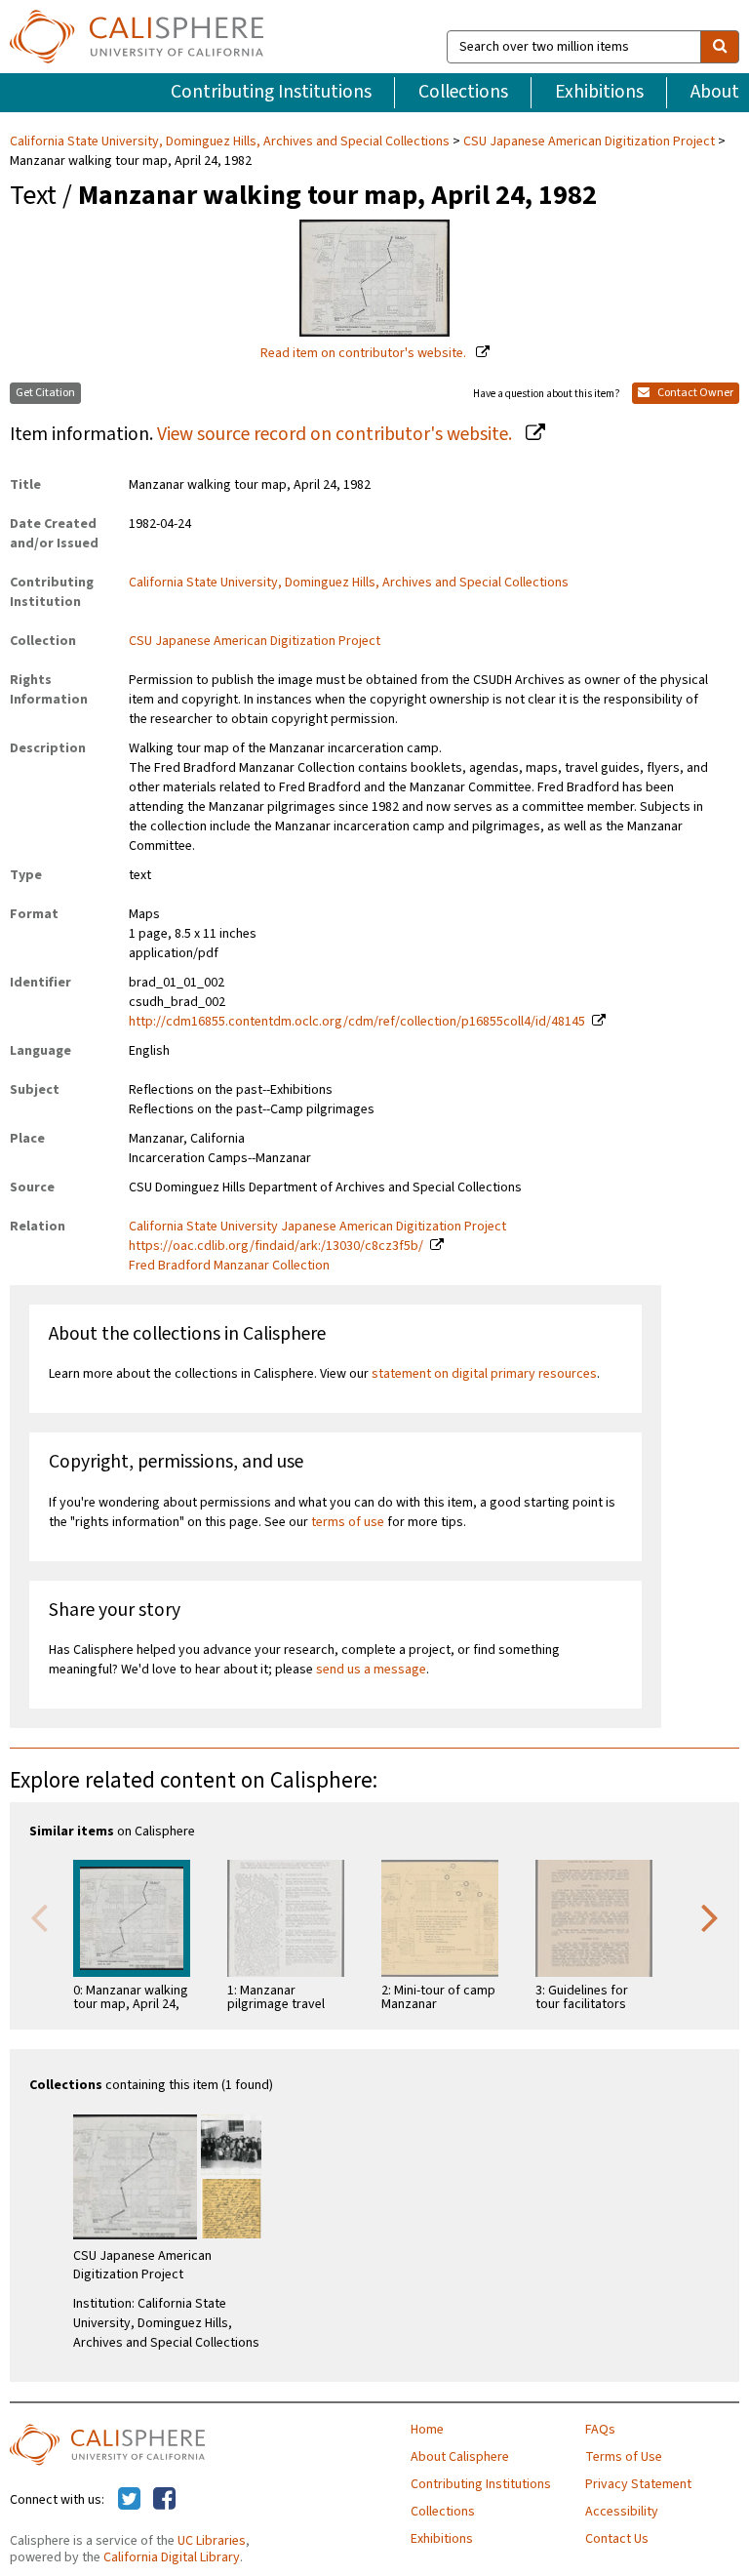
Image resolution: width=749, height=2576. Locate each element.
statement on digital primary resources (484, 1374)
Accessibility (622, 2512)
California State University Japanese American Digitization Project (317, 1227)
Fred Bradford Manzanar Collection (229, 1266)
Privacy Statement (638, 2484)
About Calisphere (460, 2457)
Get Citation (45, 393)
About (715, 92)
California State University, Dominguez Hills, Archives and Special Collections (231, 141)
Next (710, 1916)
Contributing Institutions (271, 92)
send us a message (371, 1670)
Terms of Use (624, 2457)
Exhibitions (599, 92)
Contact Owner (694, 393)
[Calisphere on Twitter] (129, 2500)
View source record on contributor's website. (336, 434)
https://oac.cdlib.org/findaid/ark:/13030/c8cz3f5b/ (276, 1246)
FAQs (600, 2430)
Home (427, 2430)
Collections (463, 92)
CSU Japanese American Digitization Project (589, 141)
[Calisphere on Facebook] (164, 2500)
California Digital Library (172, 2557)
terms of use (348, 1522)
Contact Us (617, 2539)
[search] (720, 47)
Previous (39, 1916)
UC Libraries (212, 2541)
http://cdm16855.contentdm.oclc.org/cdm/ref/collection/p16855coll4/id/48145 (357, 1022)
